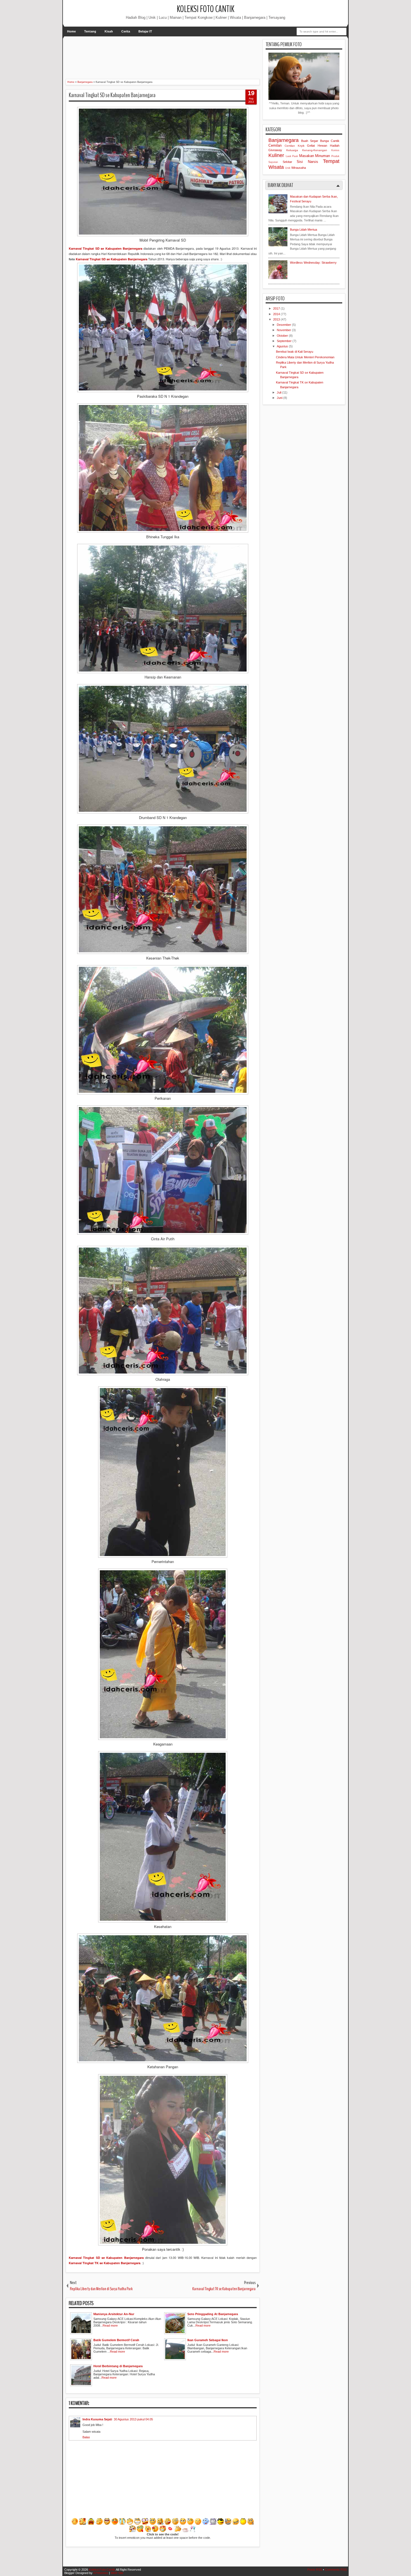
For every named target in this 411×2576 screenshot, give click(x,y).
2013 (277, 319)
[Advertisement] (167, 52)
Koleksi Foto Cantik (206, 9)
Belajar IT (145, 31)
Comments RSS (336, 2570)
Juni (280, 398)
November (284, 330)
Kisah (109, 31)
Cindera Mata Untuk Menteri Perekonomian (305, 357)
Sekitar (287, 162)
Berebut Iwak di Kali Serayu (295, 352)
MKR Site (117, 2573)
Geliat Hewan (317, 146)
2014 (277, 314)
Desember (284, 325)
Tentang (90, 31)
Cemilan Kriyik (295, 146)
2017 (277, 308)
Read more (110, 2325)
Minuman (323, 156)
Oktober (283, 336)
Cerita (126, 31)
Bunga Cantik (330, 141)
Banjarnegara (284, 140)
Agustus (283, 346)
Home (71, 31)
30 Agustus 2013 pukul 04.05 (133, 2419)
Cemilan (275, 145)
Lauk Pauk (292, 156)
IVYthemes (101, 2573)
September (285, 341)
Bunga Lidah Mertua (303, 230)
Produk (335, 156)
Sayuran (273, 162)
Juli (279, 392)
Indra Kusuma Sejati (97, 2419)
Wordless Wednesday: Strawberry (313, 263)
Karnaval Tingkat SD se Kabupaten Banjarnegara (112, 95)
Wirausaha (299, 168)
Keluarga (292, 150)
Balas (86, 2437)
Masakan (307, 156)
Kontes (335, 150)
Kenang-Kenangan (315, 150)
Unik (288, 168)
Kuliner (276, 155)
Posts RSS (315, 2570)
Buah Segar (310, 141)
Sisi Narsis (307, 162)
